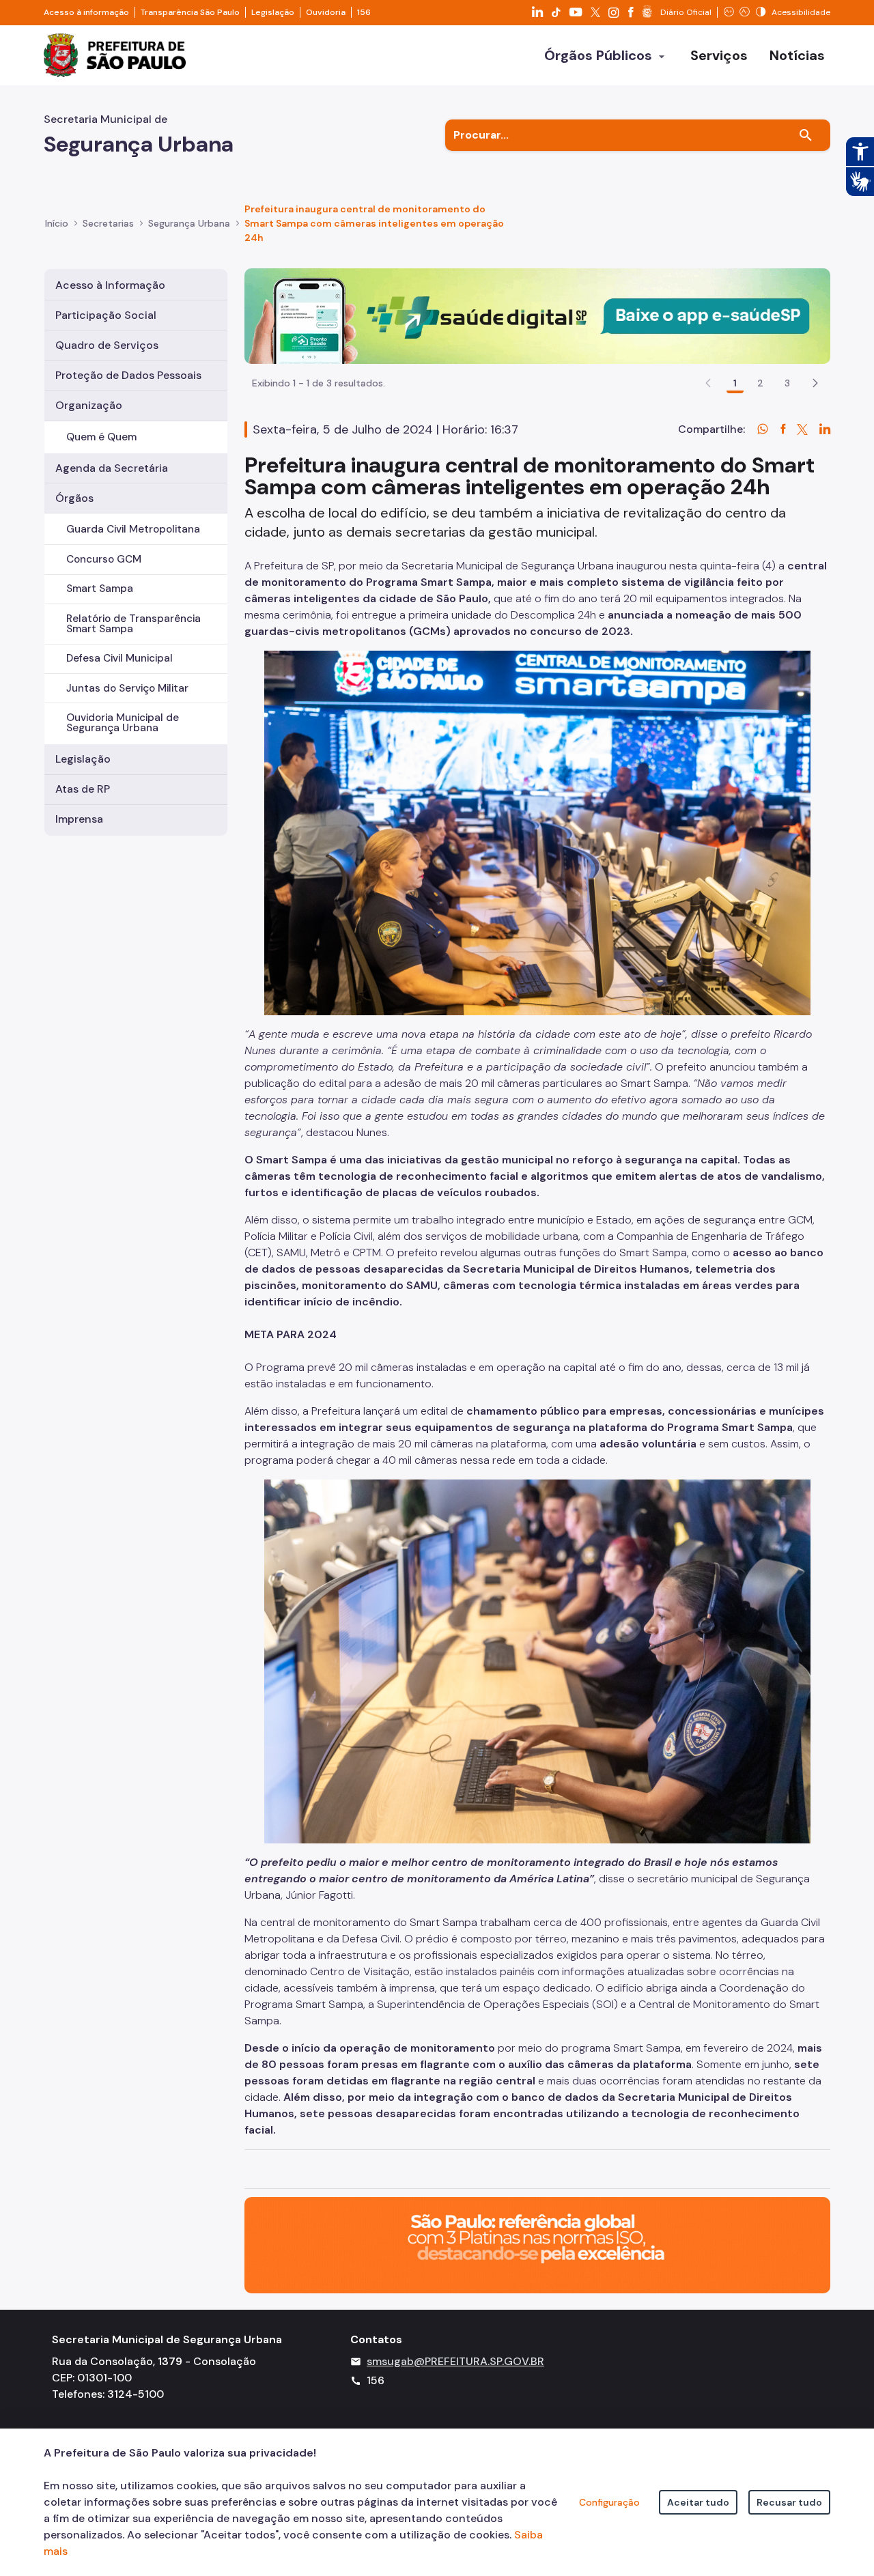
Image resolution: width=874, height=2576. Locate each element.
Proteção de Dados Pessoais (128, 375)
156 (364, 12)
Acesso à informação (86, 12)
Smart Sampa (100, 589)
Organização (89, 405)
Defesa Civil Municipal (119, 658)
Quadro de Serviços (107, 345)
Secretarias (108, 223)
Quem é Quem (101, 437)
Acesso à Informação (110, 285)
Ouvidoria (326, 12)
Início (57, 223)
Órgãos (74, 498)
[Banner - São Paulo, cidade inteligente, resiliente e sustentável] (537, 2244)
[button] (815, 383)
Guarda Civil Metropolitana (133, 529)
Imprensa (79, 819)
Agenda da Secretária (112, 468)
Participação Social (106, 315)
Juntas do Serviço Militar (127, 688)
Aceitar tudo (698, 2502)
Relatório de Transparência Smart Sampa (133, 624)
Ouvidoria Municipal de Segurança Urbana (123, 723)
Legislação (273, 12)
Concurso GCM (104, 559)
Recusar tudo (789, 2502)
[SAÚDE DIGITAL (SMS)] (537, 315)
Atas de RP (83, 789)
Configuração (609, 2502)
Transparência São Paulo (190, 12)
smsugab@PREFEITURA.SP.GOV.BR (455, 2361)
